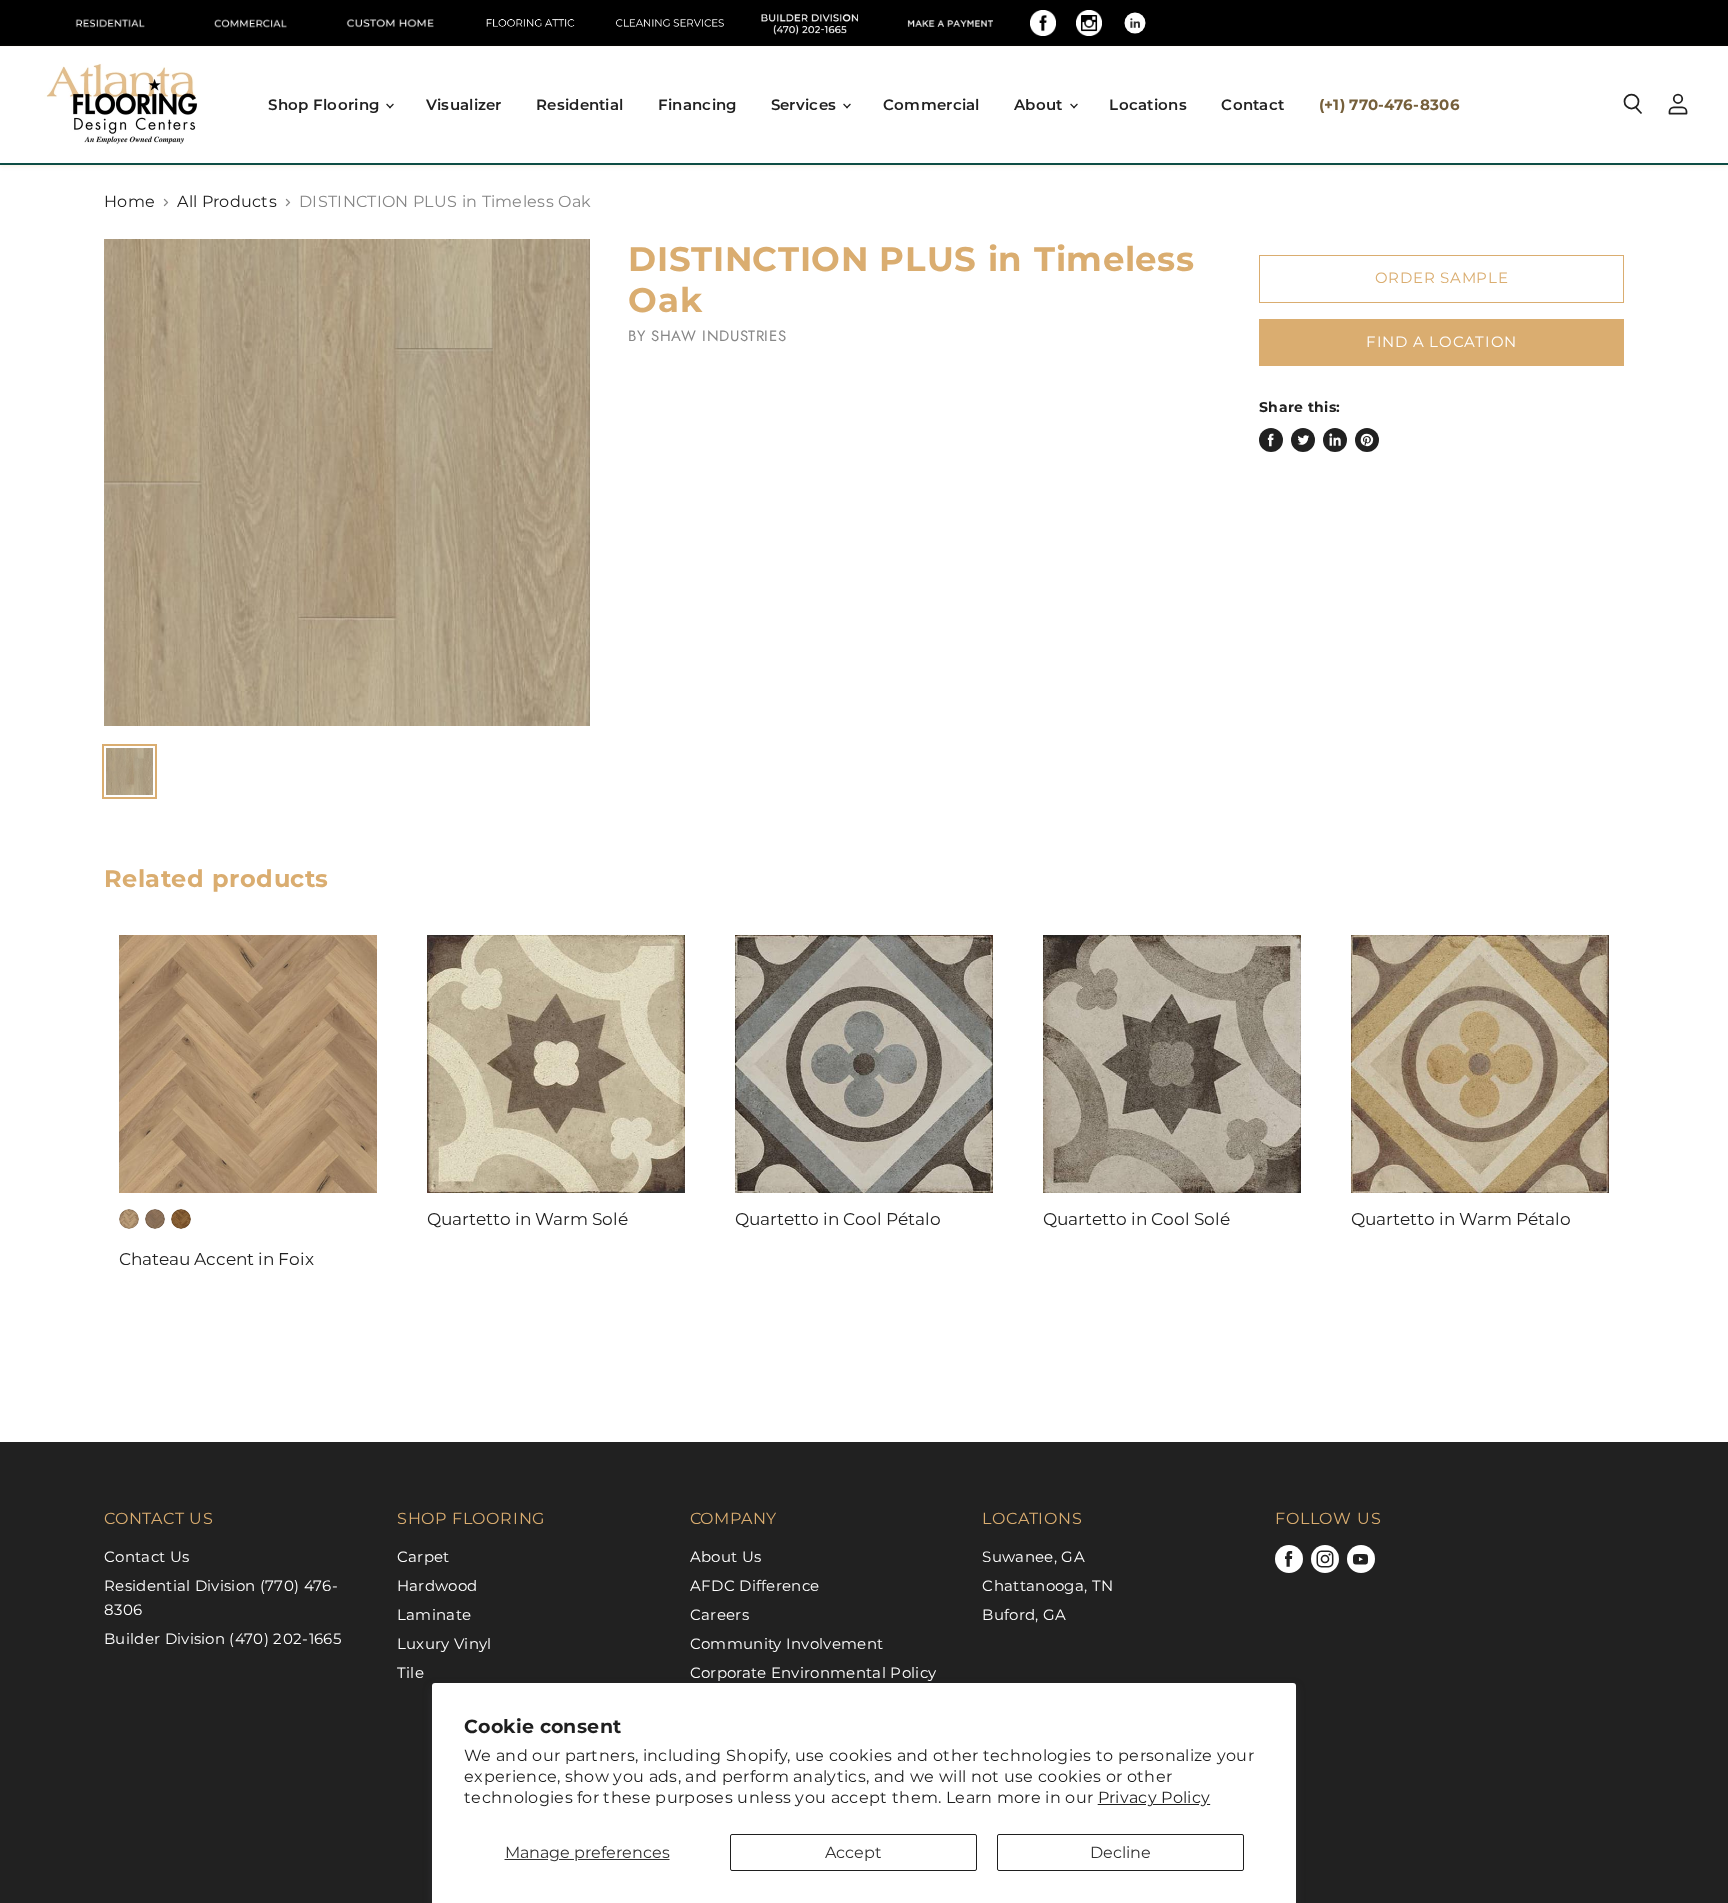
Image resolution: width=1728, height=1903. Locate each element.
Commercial (931, 104)
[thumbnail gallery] (129, 771)
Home (129, 202)
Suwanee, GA (1033, 1556)
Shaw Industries (718, 336)
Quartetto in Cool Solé (1136, 1219)
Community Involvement (787, 1643)
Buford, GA (1024, 1614)
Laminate (434, 1614)
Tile (410, 1672)
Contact (1252, 104)
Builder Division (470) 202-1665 (222, 1638)
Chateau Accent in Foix (216, 1259)
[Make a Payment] (950, 23)
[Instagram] (1089, 23)
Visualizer (464, 104)
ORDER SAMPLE (1442, 278)
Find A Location (1441, 342)
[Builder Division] (810, 23)
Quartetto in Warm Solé (527, 1219)
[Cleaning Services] (670, 23)
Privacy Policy (1154, 1797)
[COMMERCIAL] (250, 23)
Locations (1148, 104)
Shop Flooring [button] (325, 104)
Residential (579, 104)
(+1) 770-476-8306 (1389, 104)
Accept (853, 1852)
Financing (697, 104)
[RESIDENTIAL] (110, 23)
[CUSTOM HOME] (390, 23)
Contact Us (146, 1556)
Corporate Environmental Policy (813, 1672)
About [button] (1040, 104)
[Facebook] (1043, 23)
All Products (227, 202)
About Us (726, 1556)
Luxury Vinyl (444, 1643)
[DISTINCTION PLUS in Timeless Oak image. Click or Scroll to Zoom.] (347, 482)
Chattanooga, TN (1047, 1585)
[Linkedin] (1135, 23)
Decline (1120, 1852)
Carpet (423, 1556)
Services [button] (806, 104)
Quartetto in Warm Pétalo (1461, 1219)
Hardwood (437, 1585)
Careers (719, 1614)
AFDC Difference (755, 1585)
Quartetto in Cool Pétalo (838, 1219)
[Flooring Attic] (530, 23)
